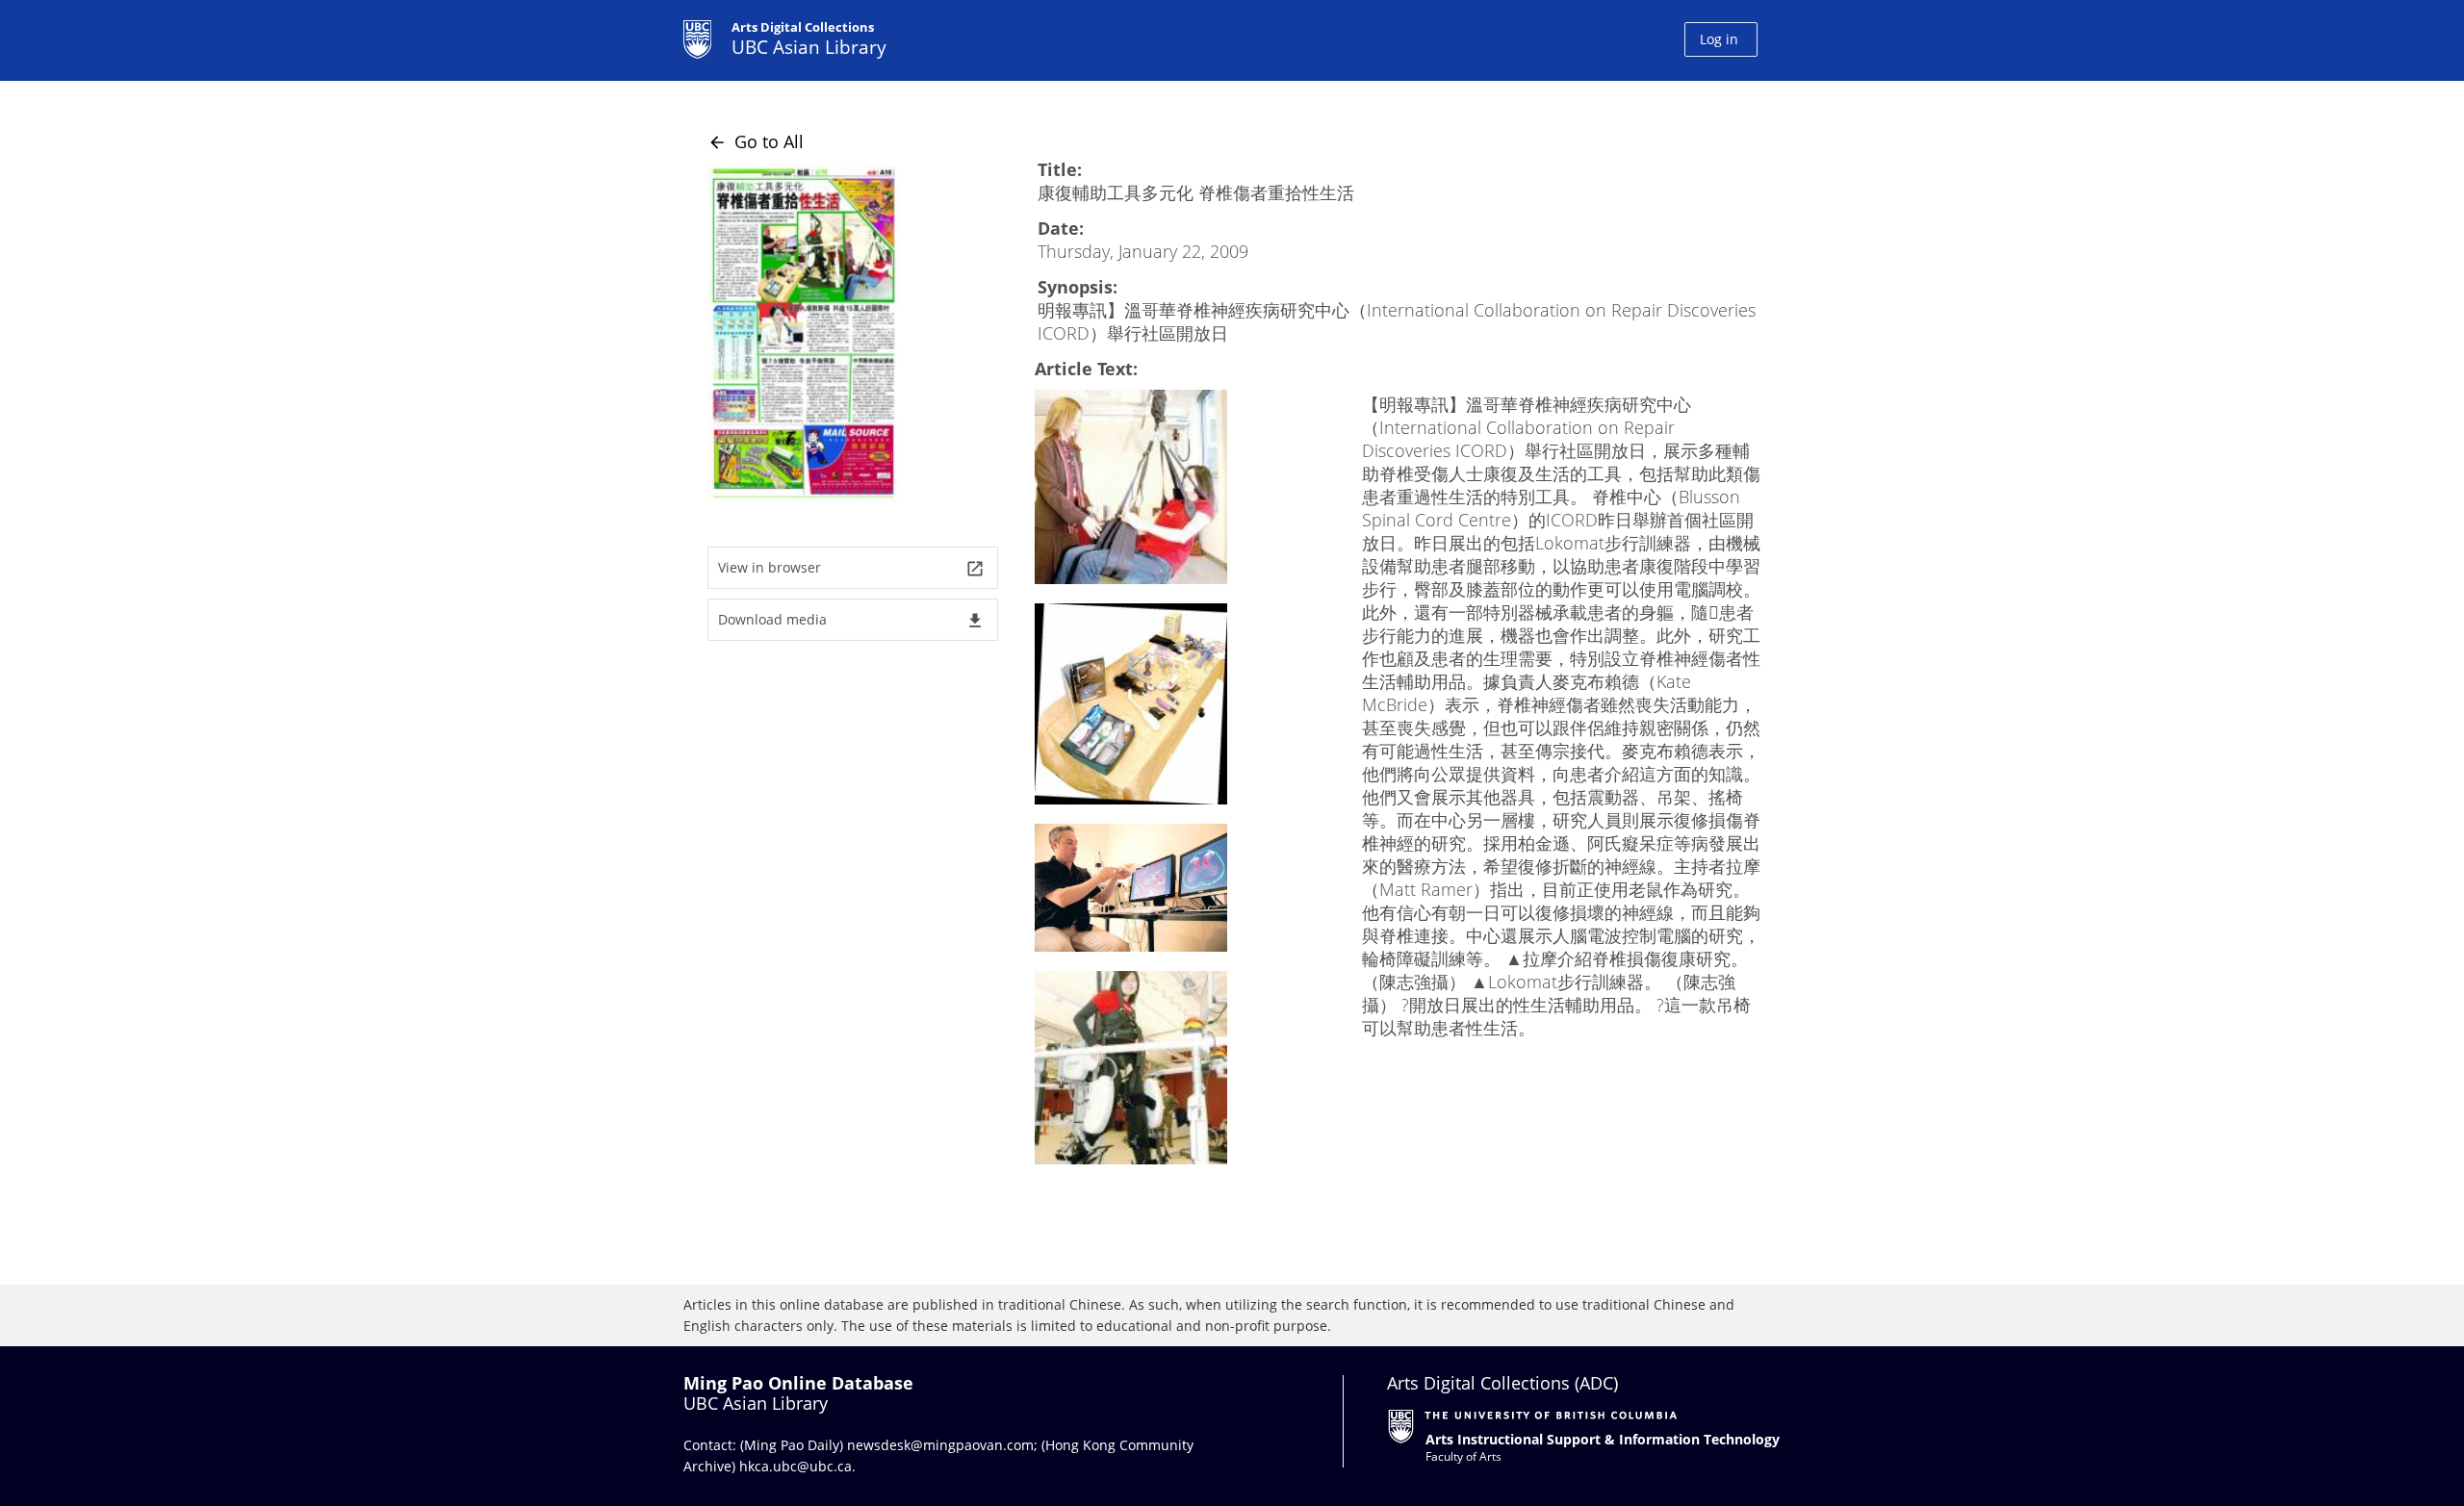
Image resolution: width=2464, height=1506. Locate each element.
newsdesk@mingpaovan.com (940, 1445)
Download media (851, 620)
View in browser (851, 568)
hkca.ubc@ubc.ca (796, 1466)
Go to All (756, 141)
